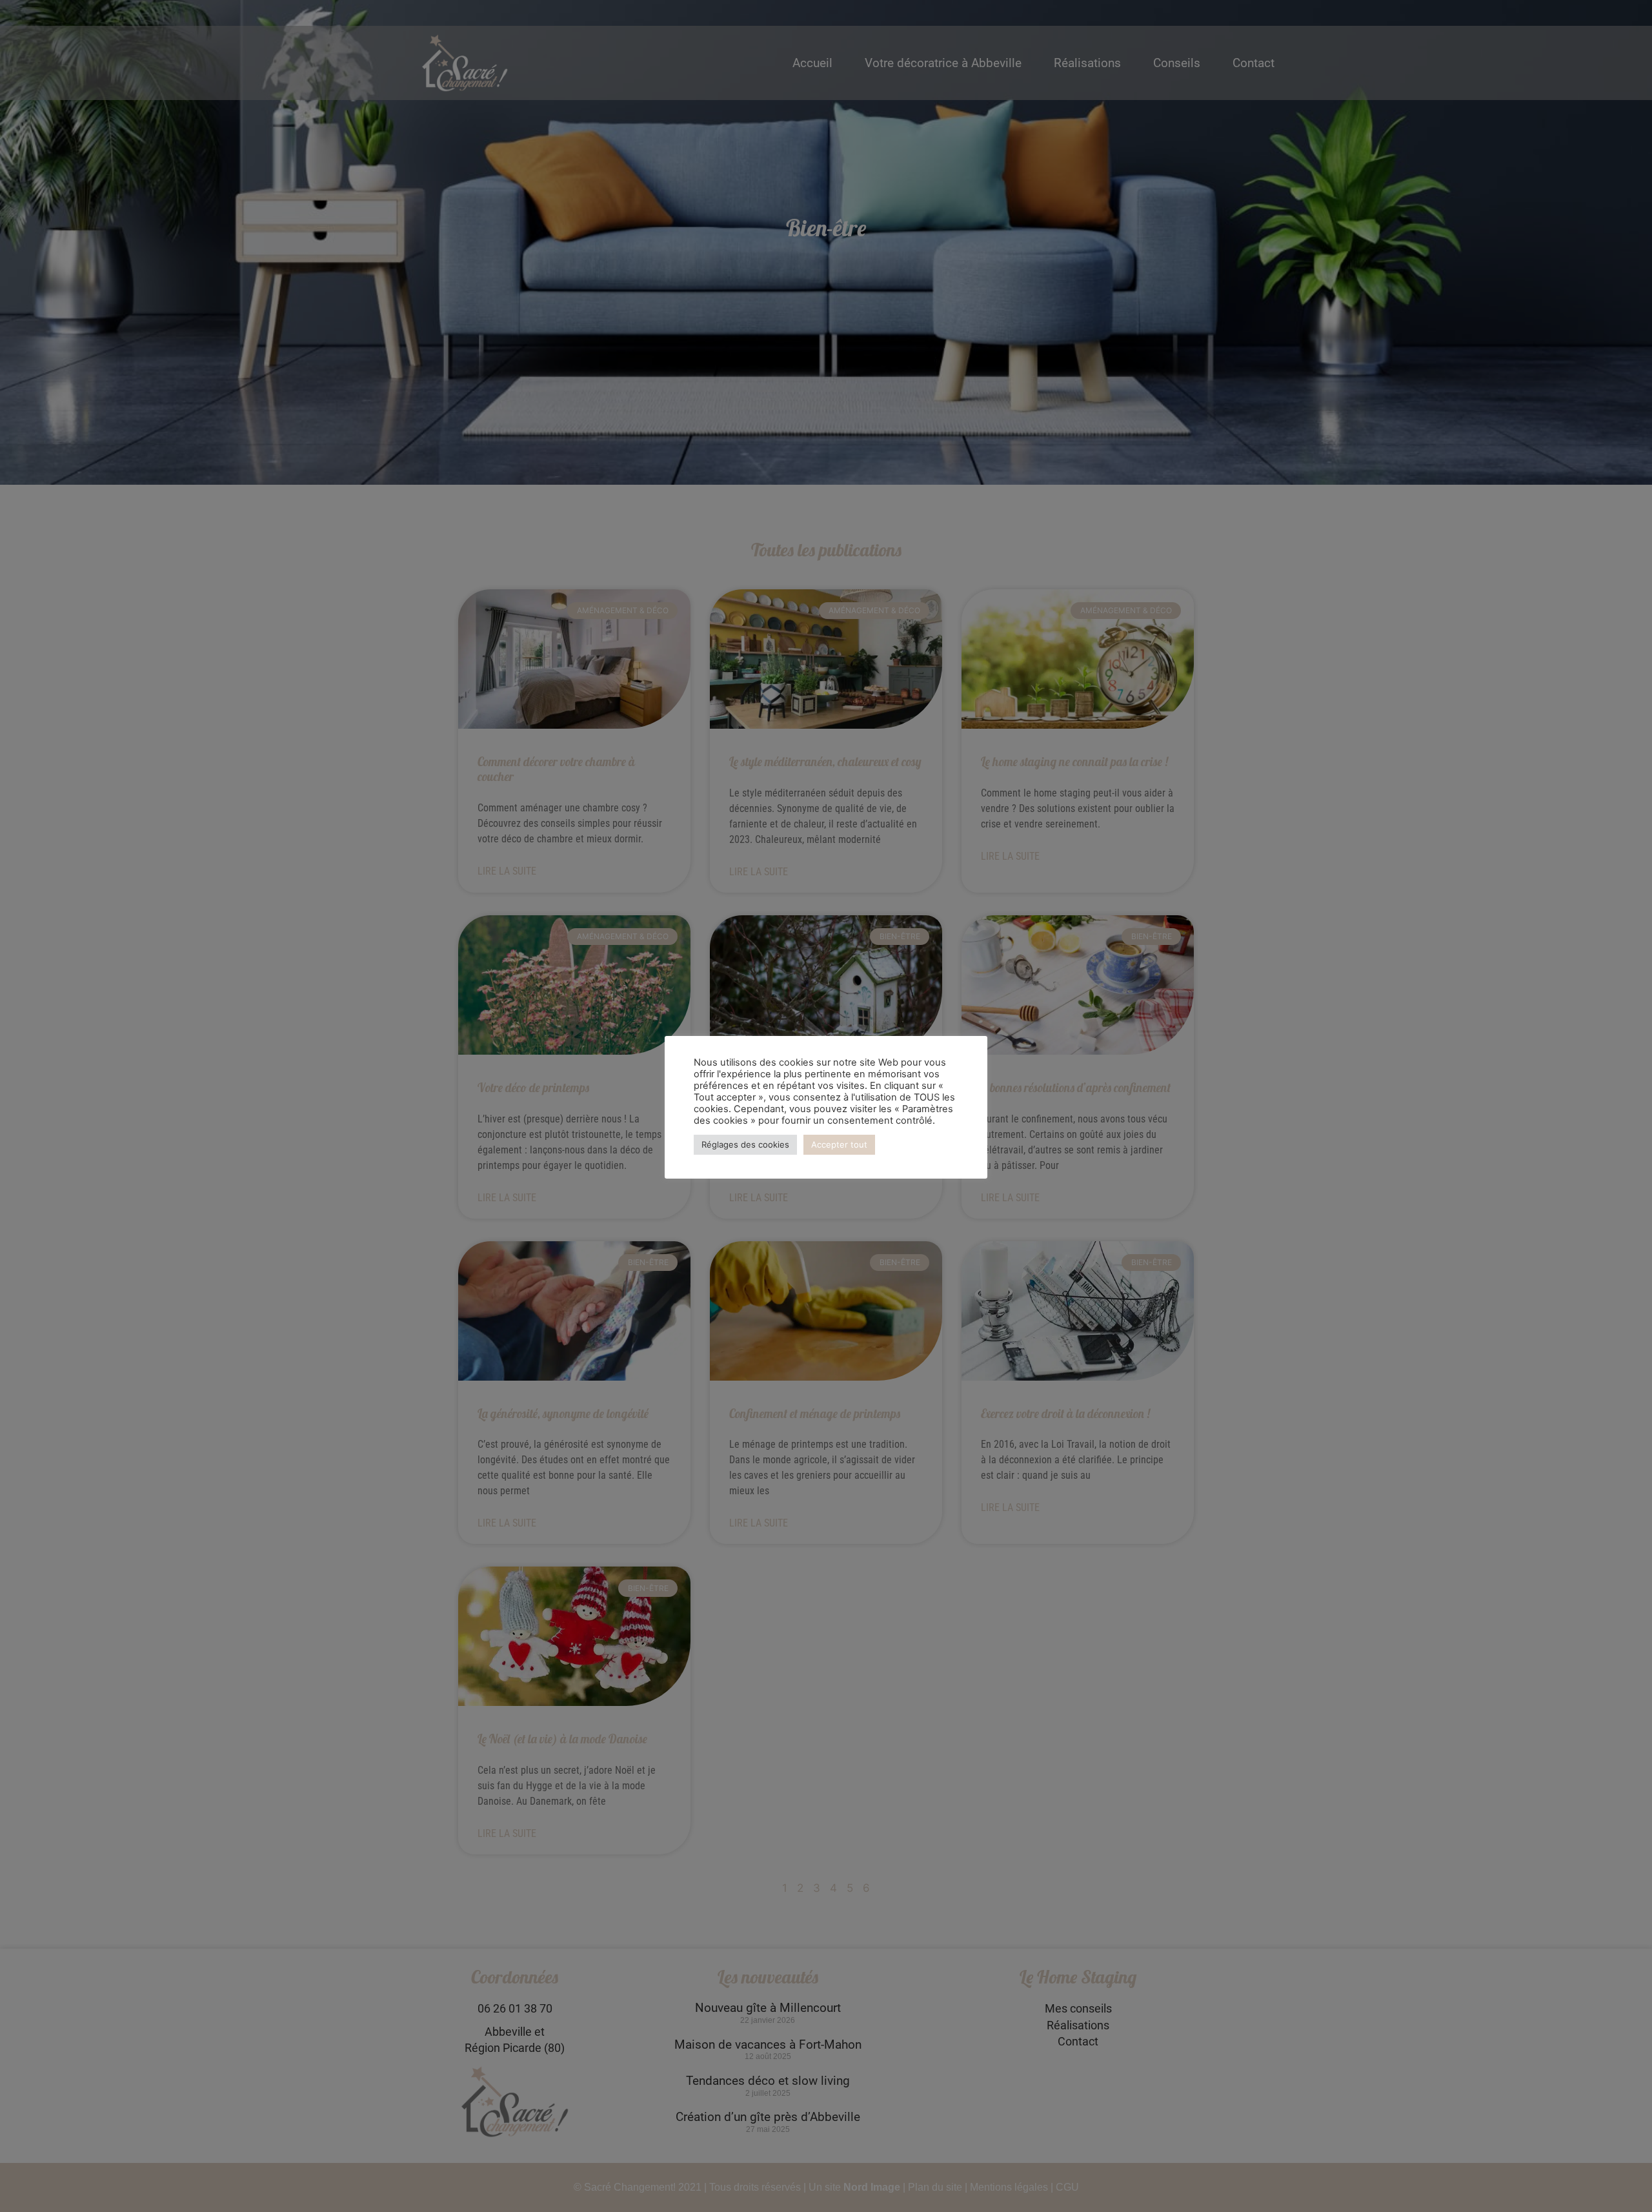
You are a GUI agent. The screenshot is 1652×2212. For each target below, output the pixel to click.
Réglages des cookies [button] (745, 1144)
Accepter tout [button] (839, 1144)
